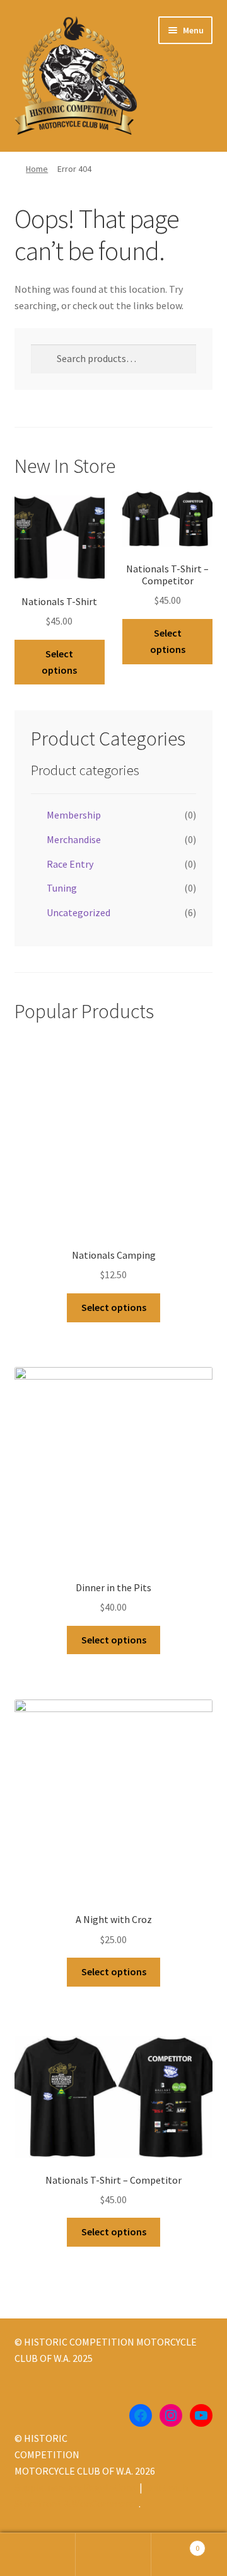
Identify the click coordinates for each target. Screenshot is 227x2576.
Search (113, 2555)
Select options (59, 662)
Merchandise (74, 839)
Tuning (62, 888)
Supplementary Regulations (75, 2487)
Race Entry (70, 864)
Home (37, 169)
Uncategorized (79, 912)
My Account (38, 2555)
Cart (175, 2544)
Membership (74, 815)
